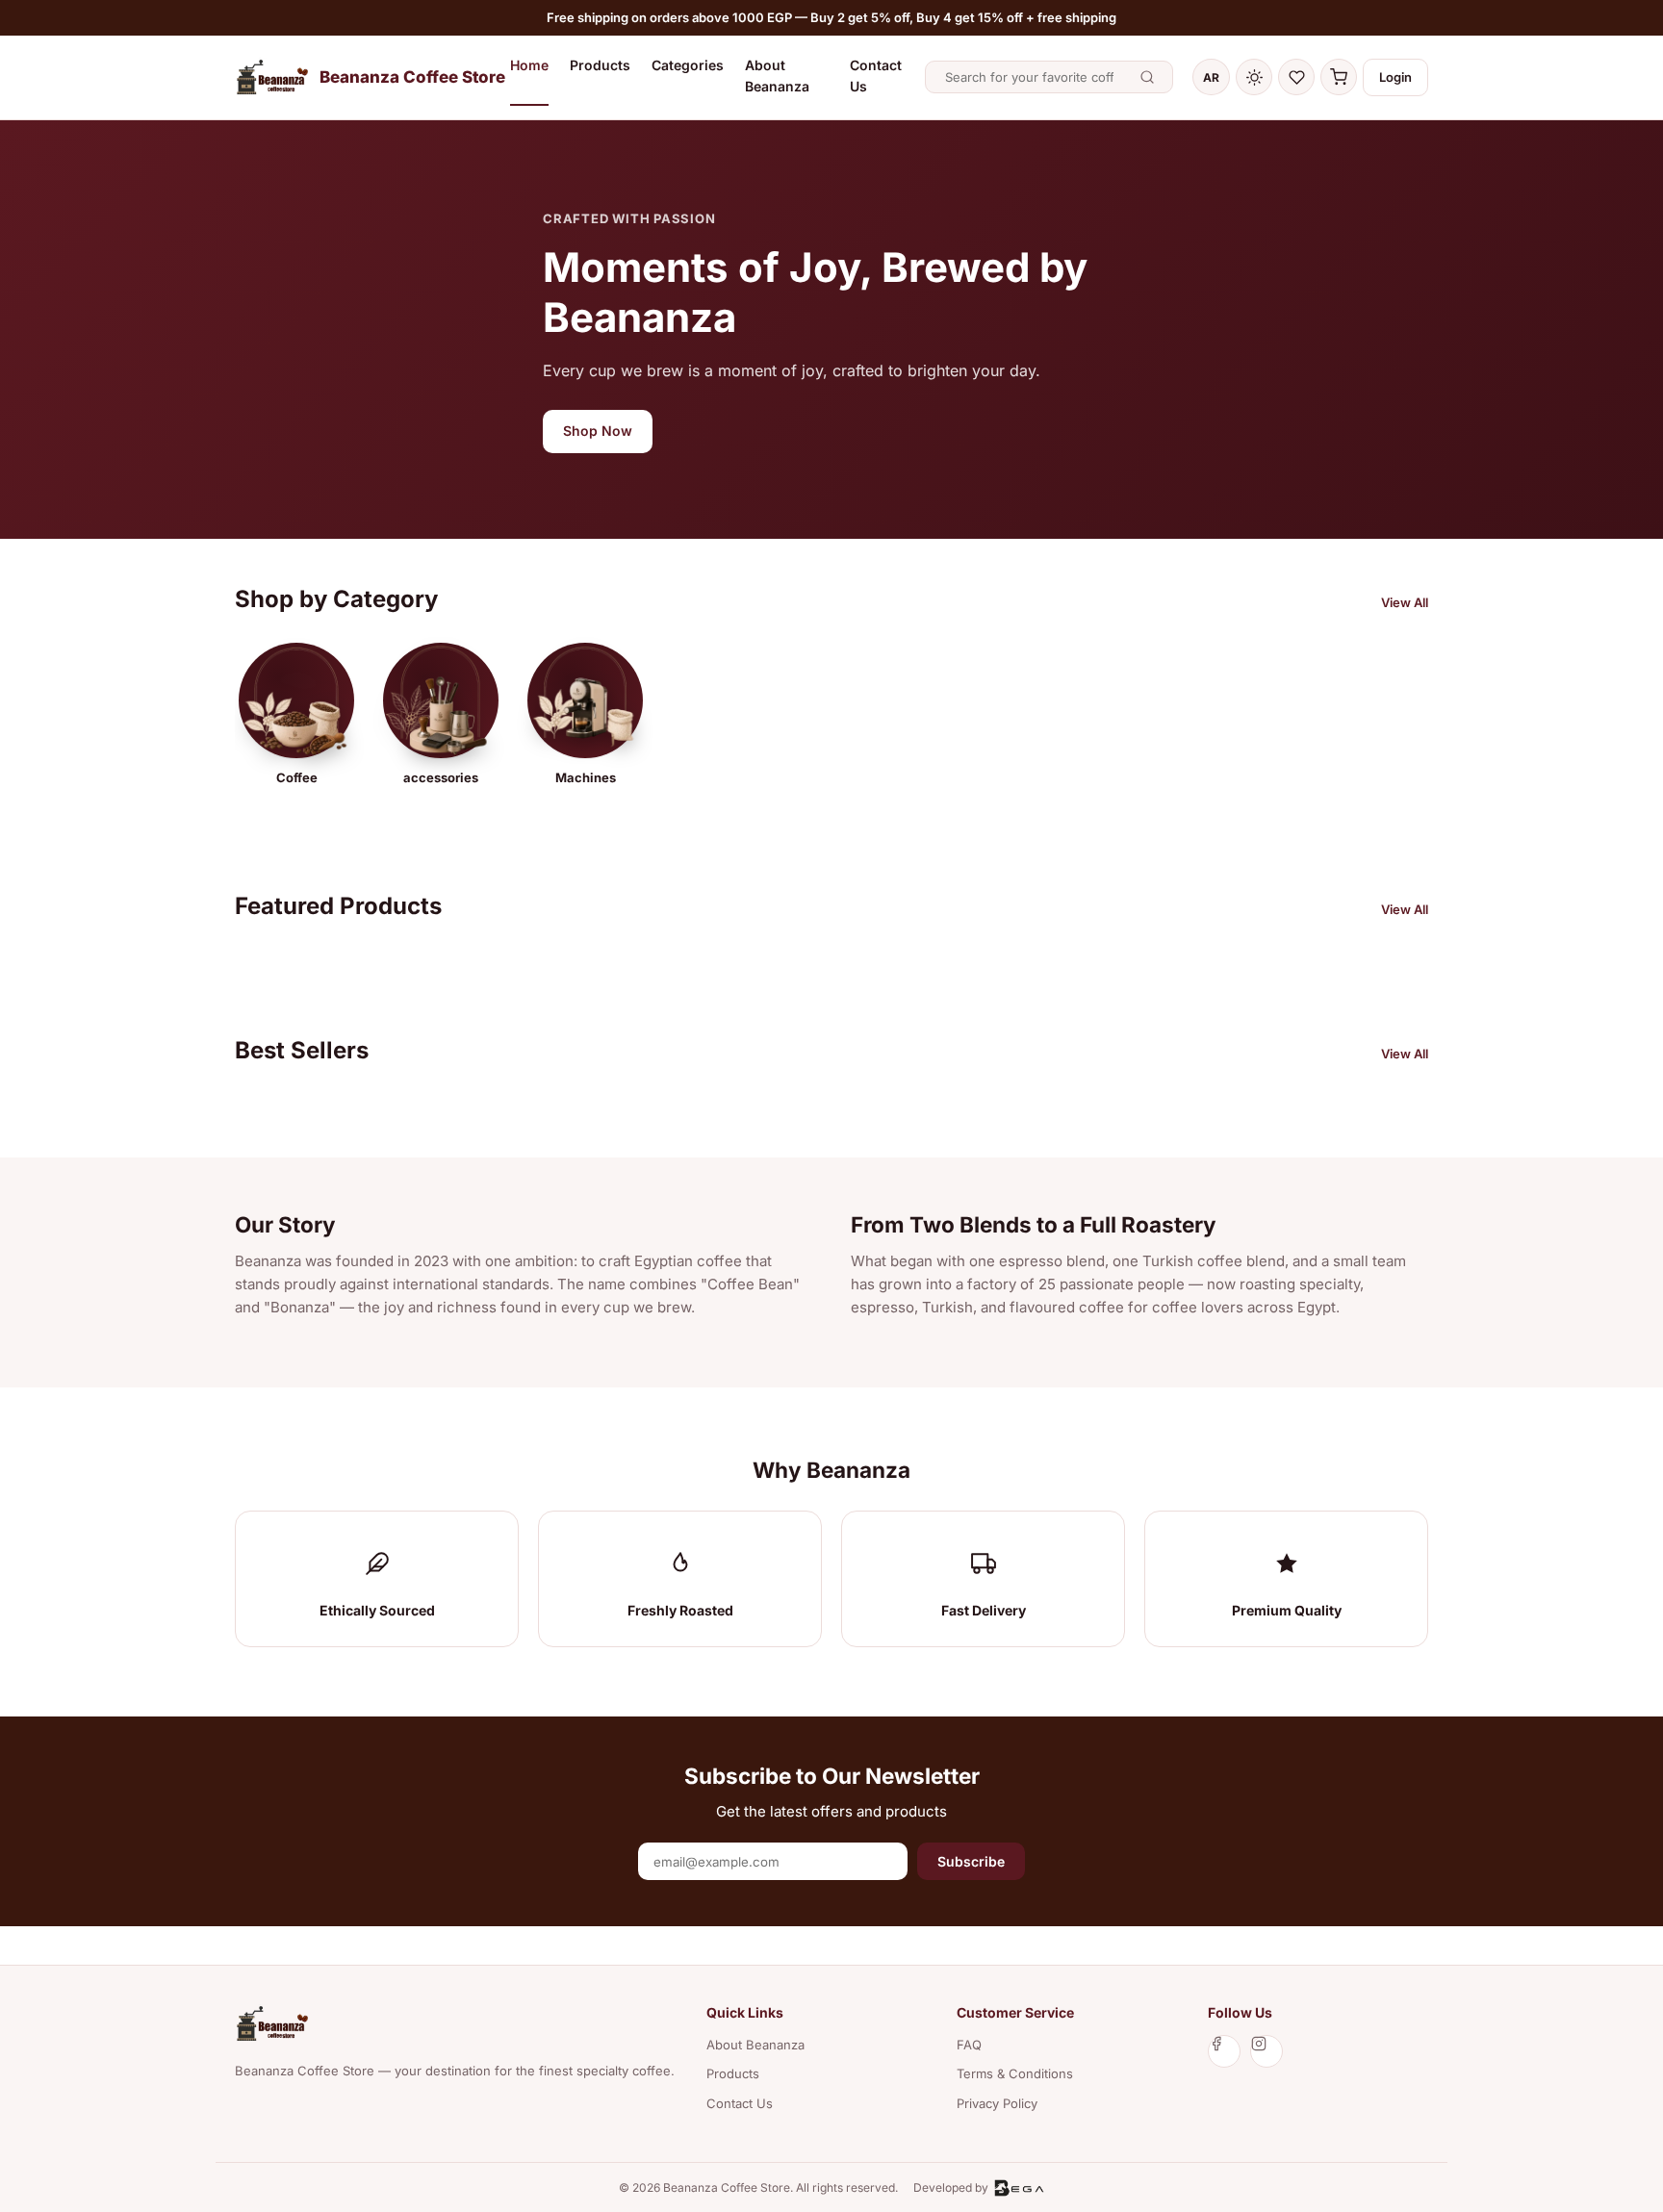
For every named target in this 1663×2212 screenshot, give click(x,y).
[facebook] (1224, 2051)
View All (1405, 602)
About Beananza (777, 76)
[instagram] (1266, 2051)
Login (1395, 77)
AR (1211, 77)
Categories (688, 65)
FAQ (969, 2045)
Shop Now (598, 431)
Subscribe (971, 1861)
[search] (1147, 77)
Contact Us (876, 76)
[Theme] (1254, 77)
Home (529, 65)
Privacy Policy (997, 2103)
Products (600, 65)
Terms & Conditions (1015, 2073)
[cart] (1339, 77)
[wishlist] (1296, 77)
